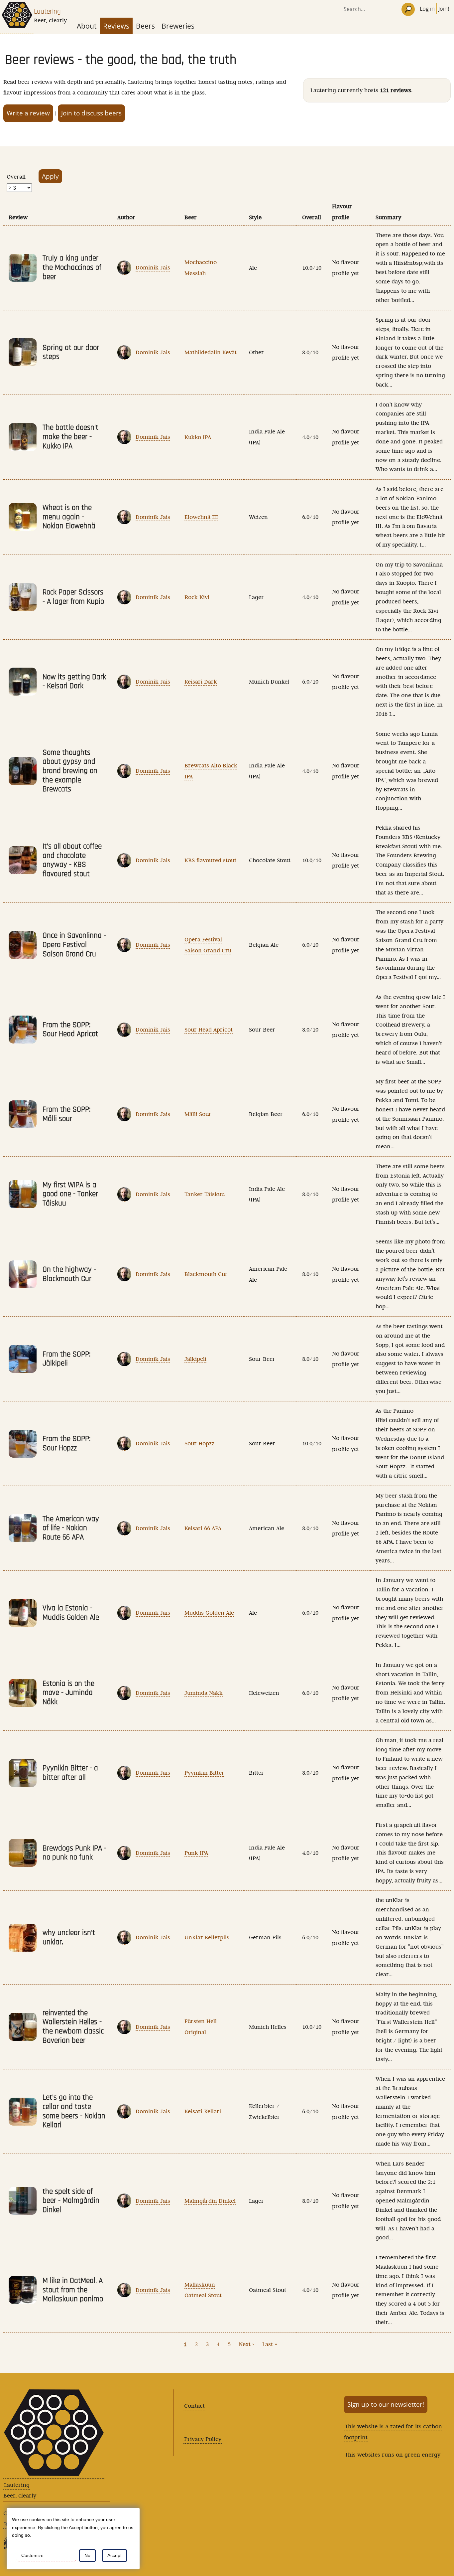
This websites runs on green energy (393, 2455)
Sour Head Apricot (209, 1030)
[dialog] (73, 2539)
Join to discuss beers (91, 113)
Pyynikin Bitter (204, 1773)
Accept (114, 2555)
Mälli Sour (198, 1114)
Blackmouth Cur (206, 1274)
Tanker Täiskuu (205, 1194)
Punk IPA (196, 1853)
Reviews (116, 26)
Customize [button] (32, 2555)
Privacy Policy (203, 2439)
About (87, 26)
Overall (16, 177)
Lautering (47, 11)
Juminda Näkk (204, 1693)
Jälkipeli (195, 1359)
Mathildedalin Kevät (211, 352)
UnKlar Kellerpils (207, 1937)
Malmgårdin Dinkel (210, 2201)
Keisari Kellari (203, 2111)
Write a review (28, 113)
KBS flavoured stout (210, 860)
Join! (444, 9)
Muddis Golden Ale (209, 1613)
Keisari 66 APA (203, 1528)
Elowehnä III (201, 517)
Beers (145, 26)
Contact (194, 2406)
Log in (427, 9)
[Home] (17, 17)
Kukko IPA (198, 437)
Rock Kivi (197, 597)
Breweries (178, 26)
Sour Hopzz (199, 1443)
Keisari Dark (201, 682)
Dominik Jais (153, 267)
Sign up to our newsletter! (386, 2404)
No (87, 2555)
